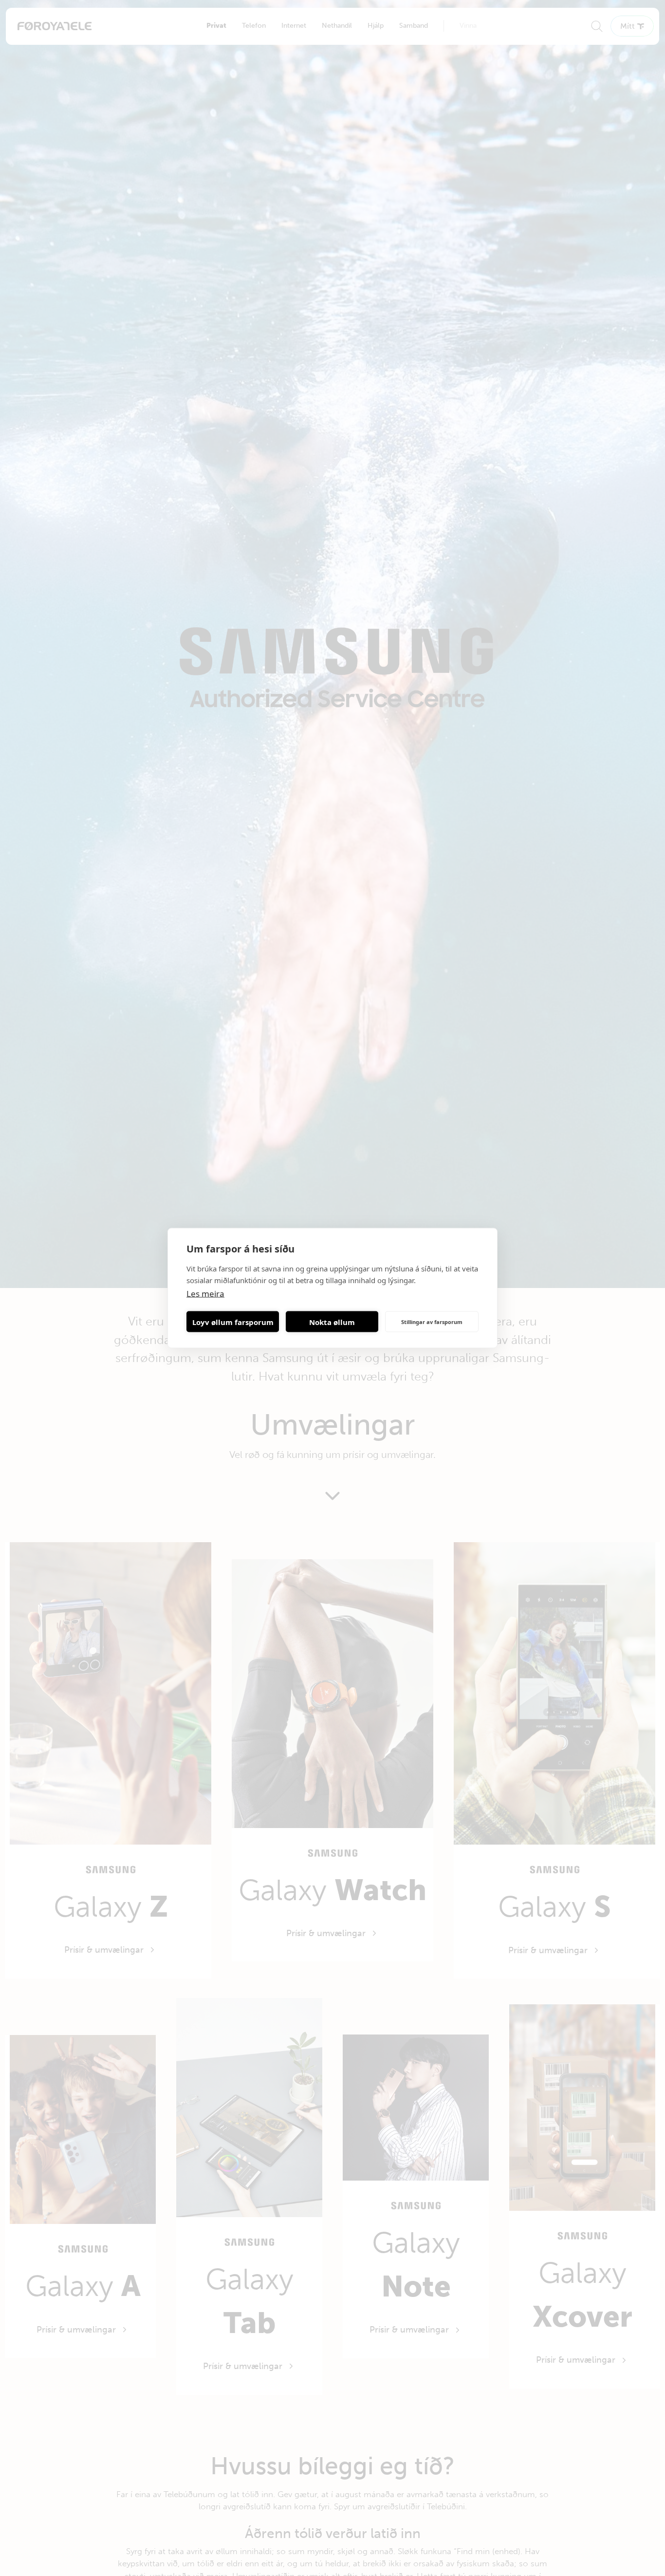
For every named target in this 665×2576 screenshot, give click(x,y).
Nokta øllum (332, 1322)
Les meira (205, 1294)
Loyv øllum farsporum (233, 1322)
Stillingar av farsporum (432, 1321)
